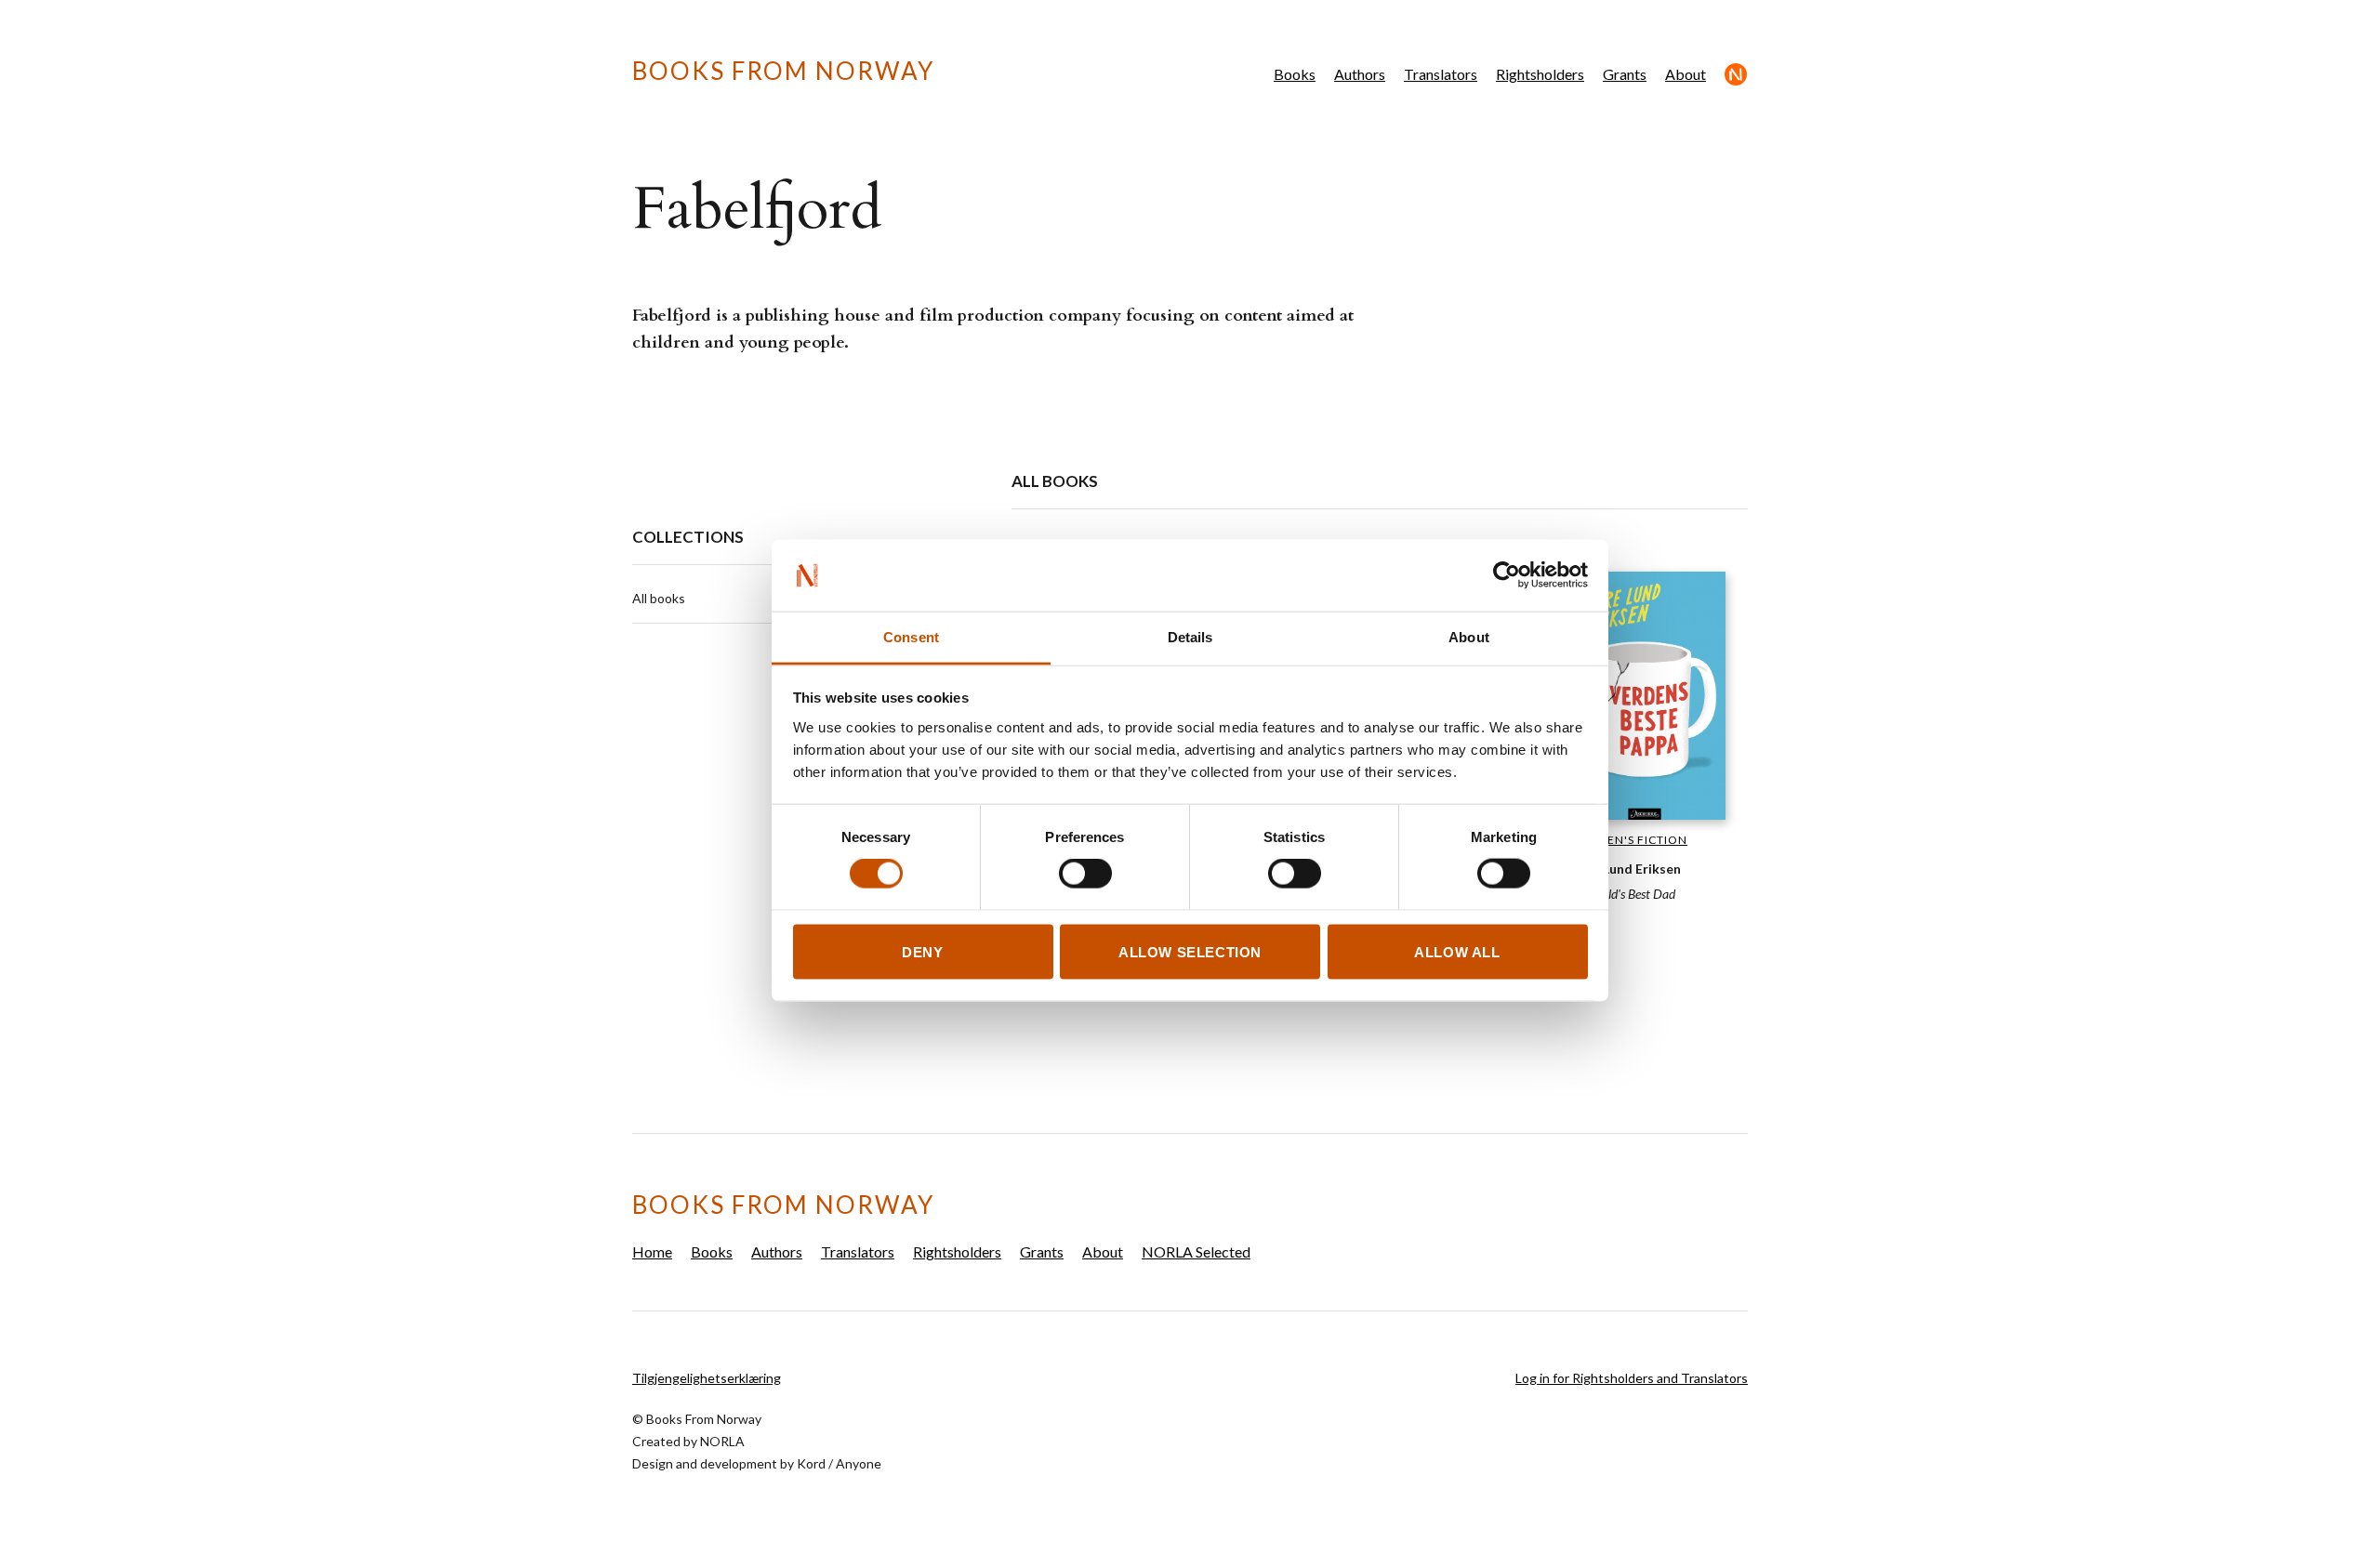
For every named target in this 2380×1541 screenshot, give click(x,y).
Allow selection (1190, 951)
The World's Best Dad (1620, 894)
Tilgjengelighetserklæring (707, 1378)
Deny (922, 951)
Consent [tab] (911, 636)
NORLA (722, 1441)
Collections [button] (688, 537)
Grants (1625, 74)
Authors (1360, 74)
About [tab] (1469, 636)
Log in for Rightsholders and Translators (1632, 1378)
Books (1295, 74)
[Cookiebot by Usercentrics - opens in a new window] (1507, 575)
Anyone (859, 1463)
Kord (811, 1463)
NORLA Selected (1736, 74)
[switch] (1085, 874)
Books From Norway (783, 71)
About (1686, 74)
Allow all (1457, 951)
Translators (1441, 74)
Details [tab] (1190, 636)
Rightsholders (1540, 74)
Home (652, 1251)
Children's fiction (1626, 840)
